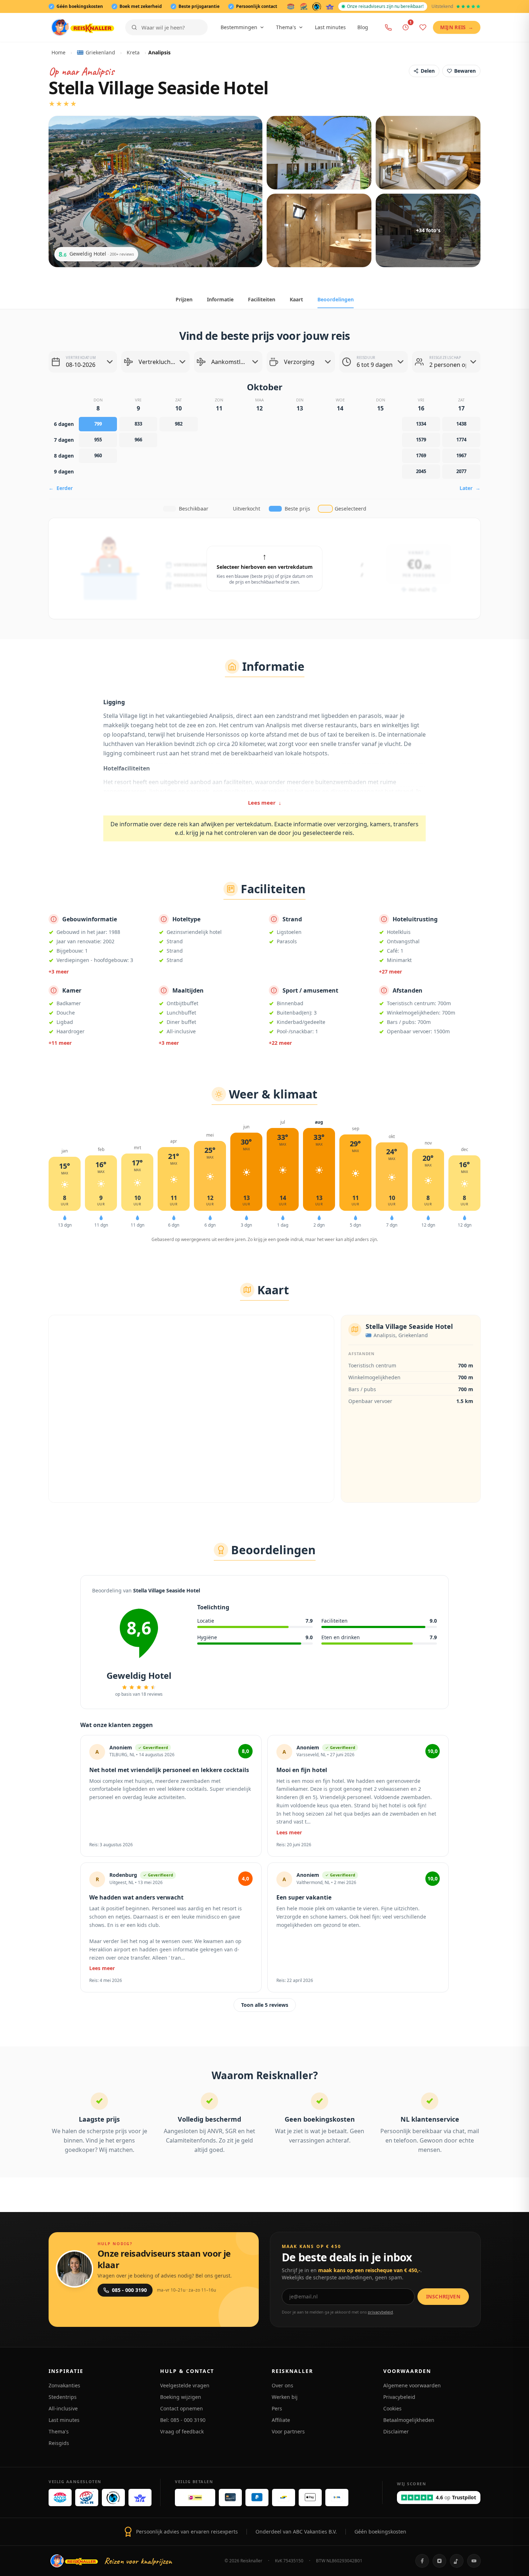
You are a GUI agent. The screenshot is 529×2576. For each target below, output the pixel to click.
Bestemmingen (239, 27)
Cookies (392, 2408)
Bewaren (465, 71)
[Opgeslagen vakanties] (423, 27)
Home (58, 52)
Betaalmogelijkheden (409, 2420)
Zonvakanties (64, 2385)
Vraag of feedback (182, 2431)
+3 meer (59, 972)
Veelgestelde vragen (185, 2385)
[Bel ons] (388, 27)
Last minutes (330, 27)
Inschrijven (443, 2296)
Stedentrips (63, 2397)
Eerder (61, 488)
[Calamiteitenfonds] (317, 6)
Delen (428, 71)
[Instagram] (439, 2561)
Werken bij (285, 2397)
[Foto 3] (428, 153)
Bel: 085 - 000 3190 (183, 2420)
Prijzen (184, 299)
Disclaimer (396, 2431)
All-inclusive (63, 2408)
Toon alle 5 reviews (265, 2005)
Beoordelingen (336, 299)
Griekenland (100, 52)
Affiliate (281, 2420)
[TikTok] (457, 2561)
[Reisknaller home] (83, 27)
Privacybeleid (399, 2397)
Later (470, 488)
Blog (363, 27)
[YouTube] (474, 2561)
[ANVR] (291, 6)
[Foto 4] (319, 230)
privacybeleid (380, 2312)
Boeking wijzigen (181, 2397)
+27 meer (390, 972)
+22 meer (280, 1043)
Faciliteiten (262, 299)
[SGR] (304, 6)
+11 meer (60, 1043)
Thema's (286, 27)
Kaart (296, 299)
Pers (277, 2408)
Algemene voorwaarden (412, 2385)
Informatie (220, 299)
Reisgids (59, 2443)
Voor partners (288, 2431)
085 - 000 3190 (129, 2290)
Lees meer (265, 803)
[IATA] (330, 6)
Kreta (133, 52)
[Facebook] (422, 2561)
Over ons (282, 2385)
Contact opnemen (182, 2408)
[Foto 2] (319, 153)
